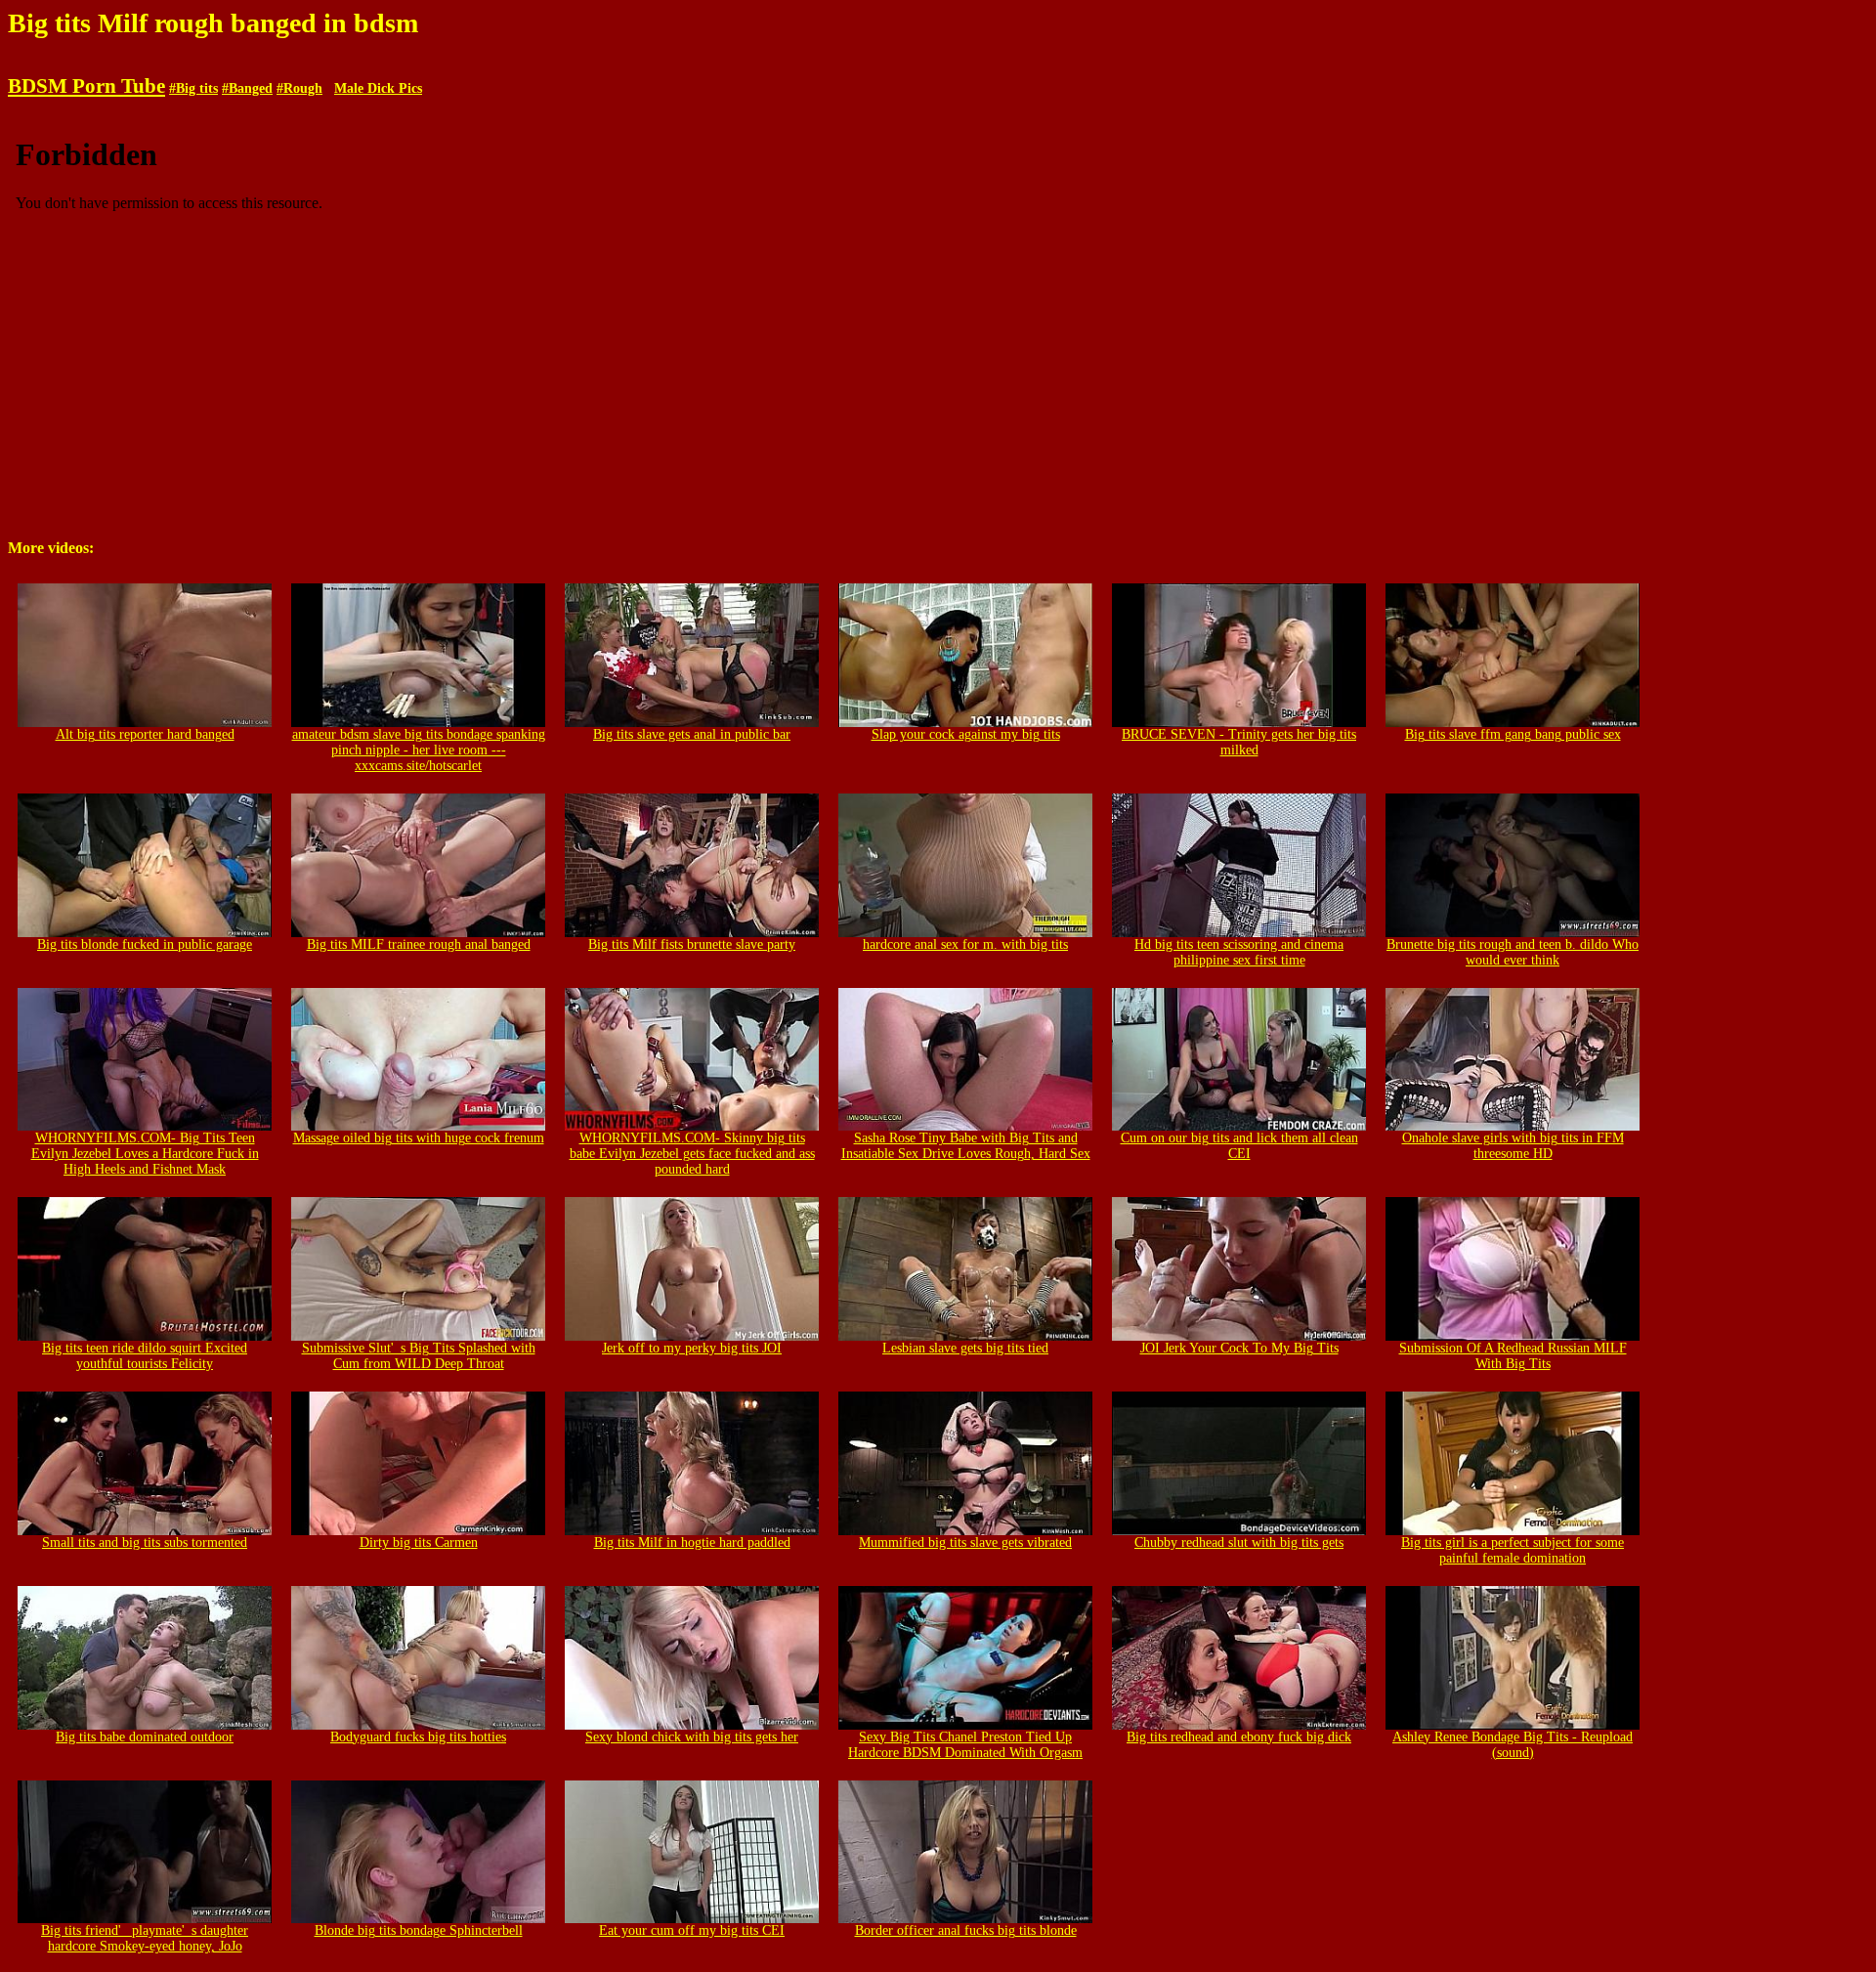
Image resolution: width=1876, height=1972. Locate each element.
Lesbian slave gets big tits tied (965, 1348)
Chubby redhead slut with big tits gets (1239, 1543)
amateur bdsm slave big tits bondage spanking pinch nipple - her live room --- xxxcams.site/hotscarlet (419, 750)
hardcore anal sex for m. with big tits (965, 944)
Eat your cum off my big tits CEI (692, 1930)
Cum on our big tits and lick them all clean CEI (1239, 1146)
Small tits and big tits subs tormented (145, 1543)
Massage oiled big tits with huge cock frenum (419, 1138)
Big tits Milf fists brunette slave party (692, 944)
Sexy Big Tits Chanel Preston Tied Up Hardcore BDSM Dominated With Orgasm (965, 1745)
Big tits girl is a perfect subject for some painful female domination (1513, 1550)
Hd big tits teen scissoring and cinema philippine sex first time (1239, 952)
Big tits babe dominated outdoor (145, 1737)
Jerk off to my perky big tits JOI (692, 1348)
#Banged (247, 88)
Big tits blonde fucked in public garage (145, 944)
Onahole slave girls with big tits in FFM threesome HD (1513, 1146)
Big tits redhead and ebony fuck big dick (1239, 1737)
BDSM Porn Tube (86, 86)
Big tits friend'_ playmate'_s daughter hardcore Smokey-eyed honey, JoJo (145, 1938)
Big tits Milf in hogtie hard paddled (692, 1543)
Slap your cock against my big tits (966, 734)
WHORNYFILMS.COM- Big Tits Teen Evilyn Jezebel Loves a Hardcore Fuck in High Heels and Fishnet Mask (145, 1154)
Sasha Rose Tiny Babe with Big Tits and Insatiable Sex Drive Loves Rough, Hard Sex (966, 1146)
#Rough (299, 88)
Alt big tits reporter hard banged (145, 734)
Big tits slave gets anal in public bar (692, 734)
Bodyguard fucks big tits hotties (418, 1737)
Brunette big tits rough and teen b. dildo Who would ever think (1513, 952)
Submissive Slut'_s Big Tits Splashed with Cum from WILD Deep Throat (419, 1356)
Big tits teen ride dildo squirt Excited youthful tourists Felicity (145, 1356)
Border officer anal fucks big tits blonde (966, 1930)
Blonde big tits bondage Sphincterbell (419, 1930)
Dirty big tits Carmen (419, 1543)
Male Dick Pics (378, 88)
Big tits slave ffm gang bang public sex (1513, 734)
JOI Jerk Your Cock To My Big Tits (1239, 1348)
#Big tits (193, 88)
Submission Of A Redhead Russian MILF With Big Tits (1513, 1356)
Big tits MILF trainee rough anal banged (419, 944)
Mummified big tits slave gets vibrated (965, 1543)
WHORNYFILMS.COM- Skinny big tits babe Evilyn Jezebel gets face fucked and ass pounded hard (692, 1154)
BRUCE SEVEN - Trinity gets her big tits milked (1239, 742)
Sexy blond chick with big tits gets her (692, 1737)
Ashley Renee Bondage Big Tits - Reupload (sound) (1513, 1745)
